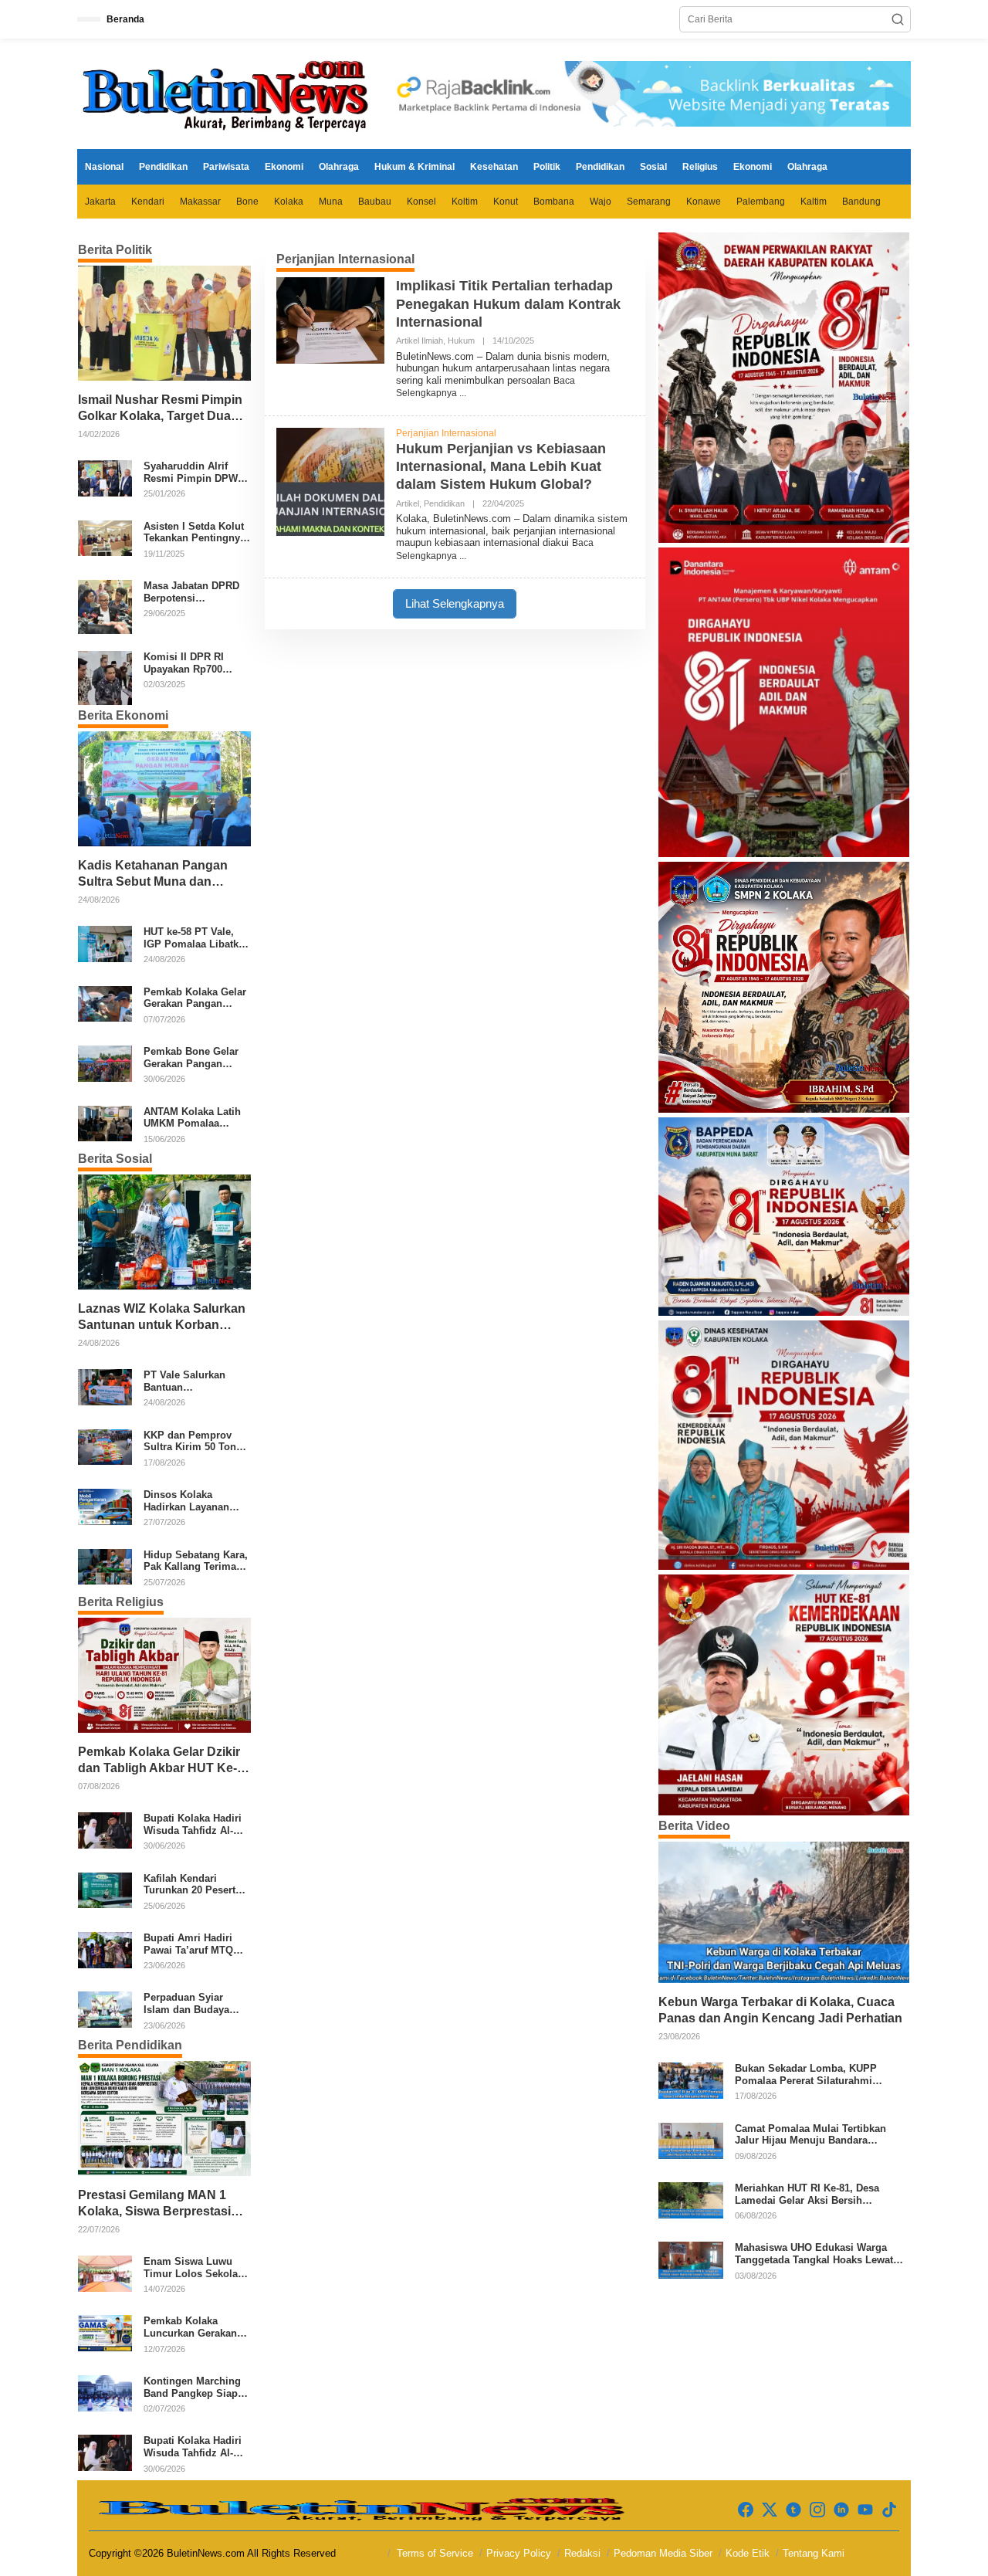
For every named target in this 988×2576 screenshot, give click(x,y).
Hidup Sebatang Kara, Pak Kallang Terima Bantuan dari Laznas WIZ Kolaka (196, 1561)
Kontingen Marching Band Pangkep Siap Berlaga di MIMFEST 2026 (193, 2387)
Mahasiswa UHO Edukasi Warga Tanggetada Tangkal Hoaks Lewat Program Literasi (814, 2254)
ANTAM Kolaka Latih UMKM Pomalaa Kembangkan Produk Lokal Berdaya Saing (194, 1118)
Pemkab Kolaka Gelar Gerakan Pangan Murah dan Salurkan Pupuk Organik (195, 998)
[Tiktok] (889, 2510)
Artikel (408, 503)
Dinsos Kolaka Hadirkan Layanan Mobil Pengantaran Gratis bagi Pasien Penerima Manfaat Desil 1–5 (189, 1501)
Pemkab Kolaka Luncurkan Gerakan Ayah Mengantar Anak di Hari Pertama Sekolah (196, 2327)
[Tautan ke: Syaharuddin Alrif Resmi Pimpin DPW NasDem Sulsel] (105, 478)
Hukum (461, 341)
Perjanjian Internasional (446, 433)
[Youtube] (865, 2510)
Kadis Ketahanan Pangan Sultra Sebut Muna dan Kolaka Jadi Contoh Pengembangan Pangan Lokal (153, 874)
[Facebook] (746, 2510)
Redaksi (582, 2553)
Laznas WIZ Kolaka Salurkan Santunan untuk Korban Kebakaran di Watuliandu (162, 1318)
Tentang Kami (814, 2553)
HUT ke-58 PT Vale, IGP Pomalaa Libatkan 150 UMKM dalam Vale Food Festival (197, 938)
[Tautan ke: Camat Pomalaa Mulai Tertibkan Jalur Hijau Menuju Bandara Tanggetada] (691, 2140)
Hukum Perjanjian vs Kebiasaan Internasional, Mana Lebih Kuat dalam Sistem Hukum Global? (501, 467)
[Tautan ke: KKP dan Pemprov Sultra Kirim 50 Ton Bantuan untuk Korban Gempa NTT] (105, 1446)
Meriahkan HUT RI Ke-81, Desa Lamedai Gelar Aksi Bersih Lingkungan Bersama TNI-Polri (809, 2194)
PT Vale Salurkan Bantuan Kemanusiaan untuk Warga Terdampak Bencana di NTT (191, 1381)
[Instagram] (817, 2510)
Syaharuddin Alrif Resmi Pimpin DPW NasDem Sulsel (191, 472)
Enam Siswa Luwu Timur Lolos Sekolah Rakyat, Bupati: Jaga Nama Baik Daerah (194, 2268)
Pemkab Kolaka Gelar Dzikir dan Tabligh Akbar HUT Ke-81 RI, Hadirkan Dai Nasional (161, 1761)
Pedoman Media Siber (663, 2553)
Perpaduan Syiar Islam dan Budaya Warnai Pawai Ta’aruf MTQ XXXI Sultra (194, 2003)
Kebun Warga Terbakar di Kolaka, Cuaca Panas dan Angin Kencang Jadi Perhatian (780, 2010)
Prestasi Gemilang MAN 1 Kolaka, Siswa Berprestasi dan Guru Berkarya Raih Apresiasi (154, 2204)
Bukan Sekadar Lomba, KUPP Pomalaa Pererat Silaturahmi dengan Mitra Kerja (806, 2074)
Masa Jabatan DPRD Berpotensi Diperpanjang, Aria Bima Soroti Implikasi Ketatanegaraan (196, 592)
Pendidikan (444, 503)
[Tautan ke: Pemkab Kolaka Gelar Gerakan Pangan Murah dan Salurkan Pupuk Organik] (105, 1003)
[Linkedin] (841, 2510)
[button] (898, 19)
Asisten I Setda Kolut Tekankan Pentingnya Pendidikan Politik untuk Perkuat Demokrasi (195, 532)
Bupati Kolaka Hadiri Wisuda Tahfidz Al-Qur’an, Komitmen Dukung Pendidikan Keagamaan (193, 1824)
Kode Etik (748, 2553)
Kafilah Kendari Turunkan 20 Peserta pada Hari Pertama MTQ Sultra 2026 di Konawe (192, 1885)
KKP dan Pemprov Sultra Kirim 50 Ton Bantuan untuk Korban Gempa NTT (191, 1441)
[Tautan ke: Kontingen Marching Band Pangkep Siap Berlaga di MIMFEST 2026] (105, 2392)
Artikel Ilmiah (420, 341)
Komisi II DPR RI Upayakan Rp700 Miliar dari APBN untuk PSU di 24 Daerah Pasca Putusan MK (184, 663)
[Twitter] (770, 2510)
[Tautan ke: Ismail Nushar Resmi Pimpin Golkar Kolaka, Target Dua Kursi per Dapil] (164, 323)
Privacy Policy (519, 2553)
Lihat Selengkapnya (455, 603)
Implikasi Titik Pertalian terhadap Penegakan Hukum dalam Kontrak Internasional (508, 304)
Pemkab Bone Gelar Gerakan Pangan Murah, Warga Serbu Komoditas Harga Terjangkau (193, 1058)
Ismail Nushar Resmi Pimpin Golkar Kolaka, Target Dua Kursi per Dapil (160, 409)
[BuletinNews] (228, 93)
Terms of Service (435, 2553)
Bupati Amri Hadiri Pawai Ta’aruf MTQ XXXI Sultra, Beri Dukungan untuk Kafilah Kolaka (188, 1944)
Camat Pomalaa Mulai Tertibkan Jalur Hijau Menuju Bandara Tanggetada (810, 2135)
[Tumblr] (793, 2510)
